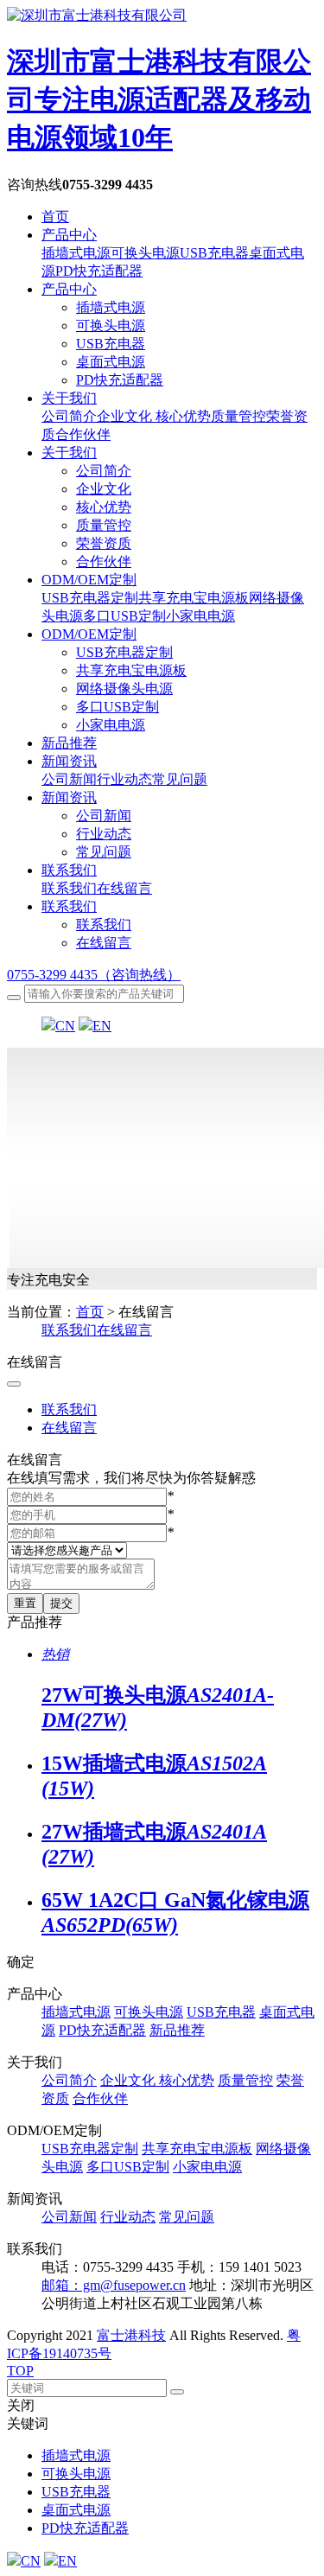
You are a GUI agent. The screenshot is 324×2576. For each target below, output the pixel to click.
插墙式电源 (111, 307)
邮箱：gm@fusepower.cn (114, 2285)
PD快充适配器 (120, 380)
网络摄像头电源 (124, 689)
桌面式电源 (111, 362)
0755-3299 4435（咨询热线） (94, 975)
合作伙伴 (104, 561)
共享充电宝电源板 (131, 670)
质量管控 (104, 525)
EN (102, 1026)
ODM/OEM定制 (89, 580)
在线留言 (104, 943)
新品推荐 (69, 743)
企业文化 (104, 489)
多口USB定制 (118, 707)
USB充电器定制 (124, 652)
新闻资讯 (69, 761)
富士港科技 (131, 2335)
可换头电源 (111, 325)
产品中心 (69, 235)
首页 (55, 217)
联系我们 (69, 870)
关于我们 (69, 398)
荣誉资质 (104, 543)
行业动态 (104, 834)
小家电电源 (111, 725)
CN (65, 1026)
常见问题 (104, 852)
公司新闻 (104, 816)
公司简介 (104, 471)
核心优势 (104, 507)
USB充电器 (111, 344)
